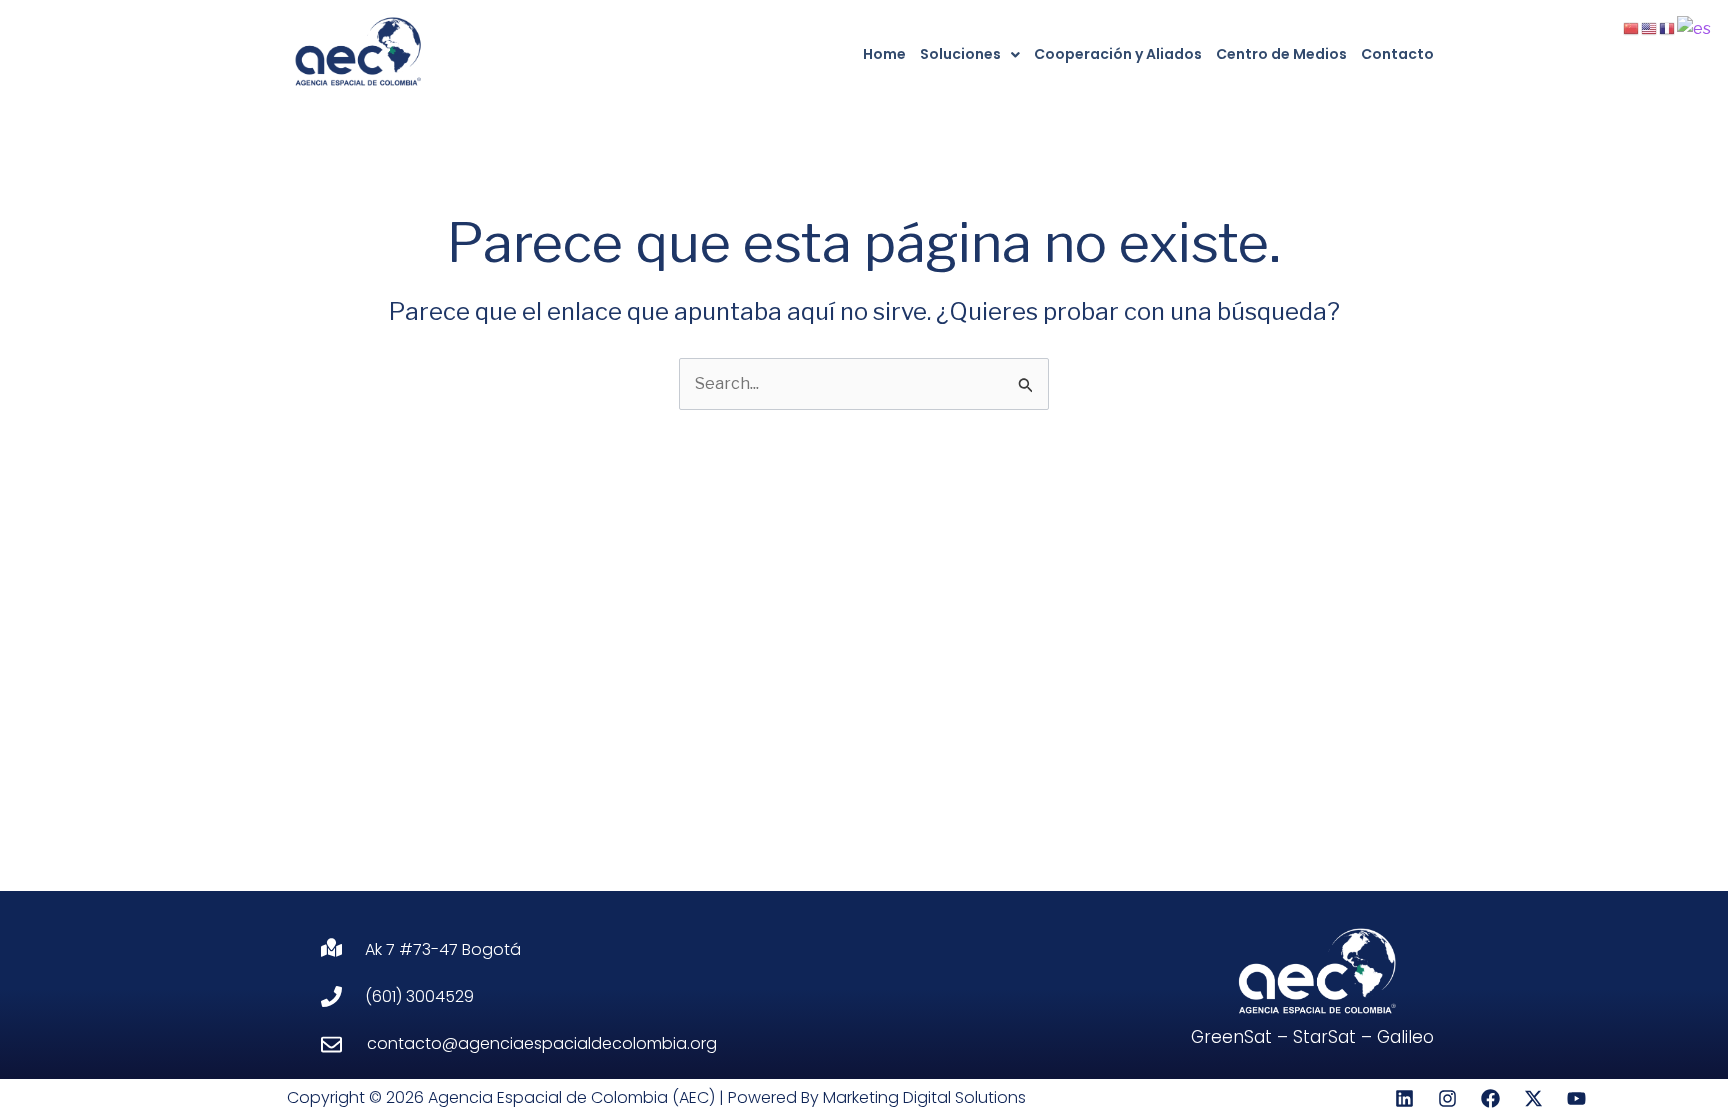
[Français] (1668, 27)
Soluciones (960, 54)
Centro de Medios (1281, 54)
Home (884, 54)
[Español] (1695, 27)
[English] (1650, 27)
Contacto (1397, 54)
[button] (970, 54)
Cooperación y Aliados (1118, 54)
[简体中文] (1632, 27)
